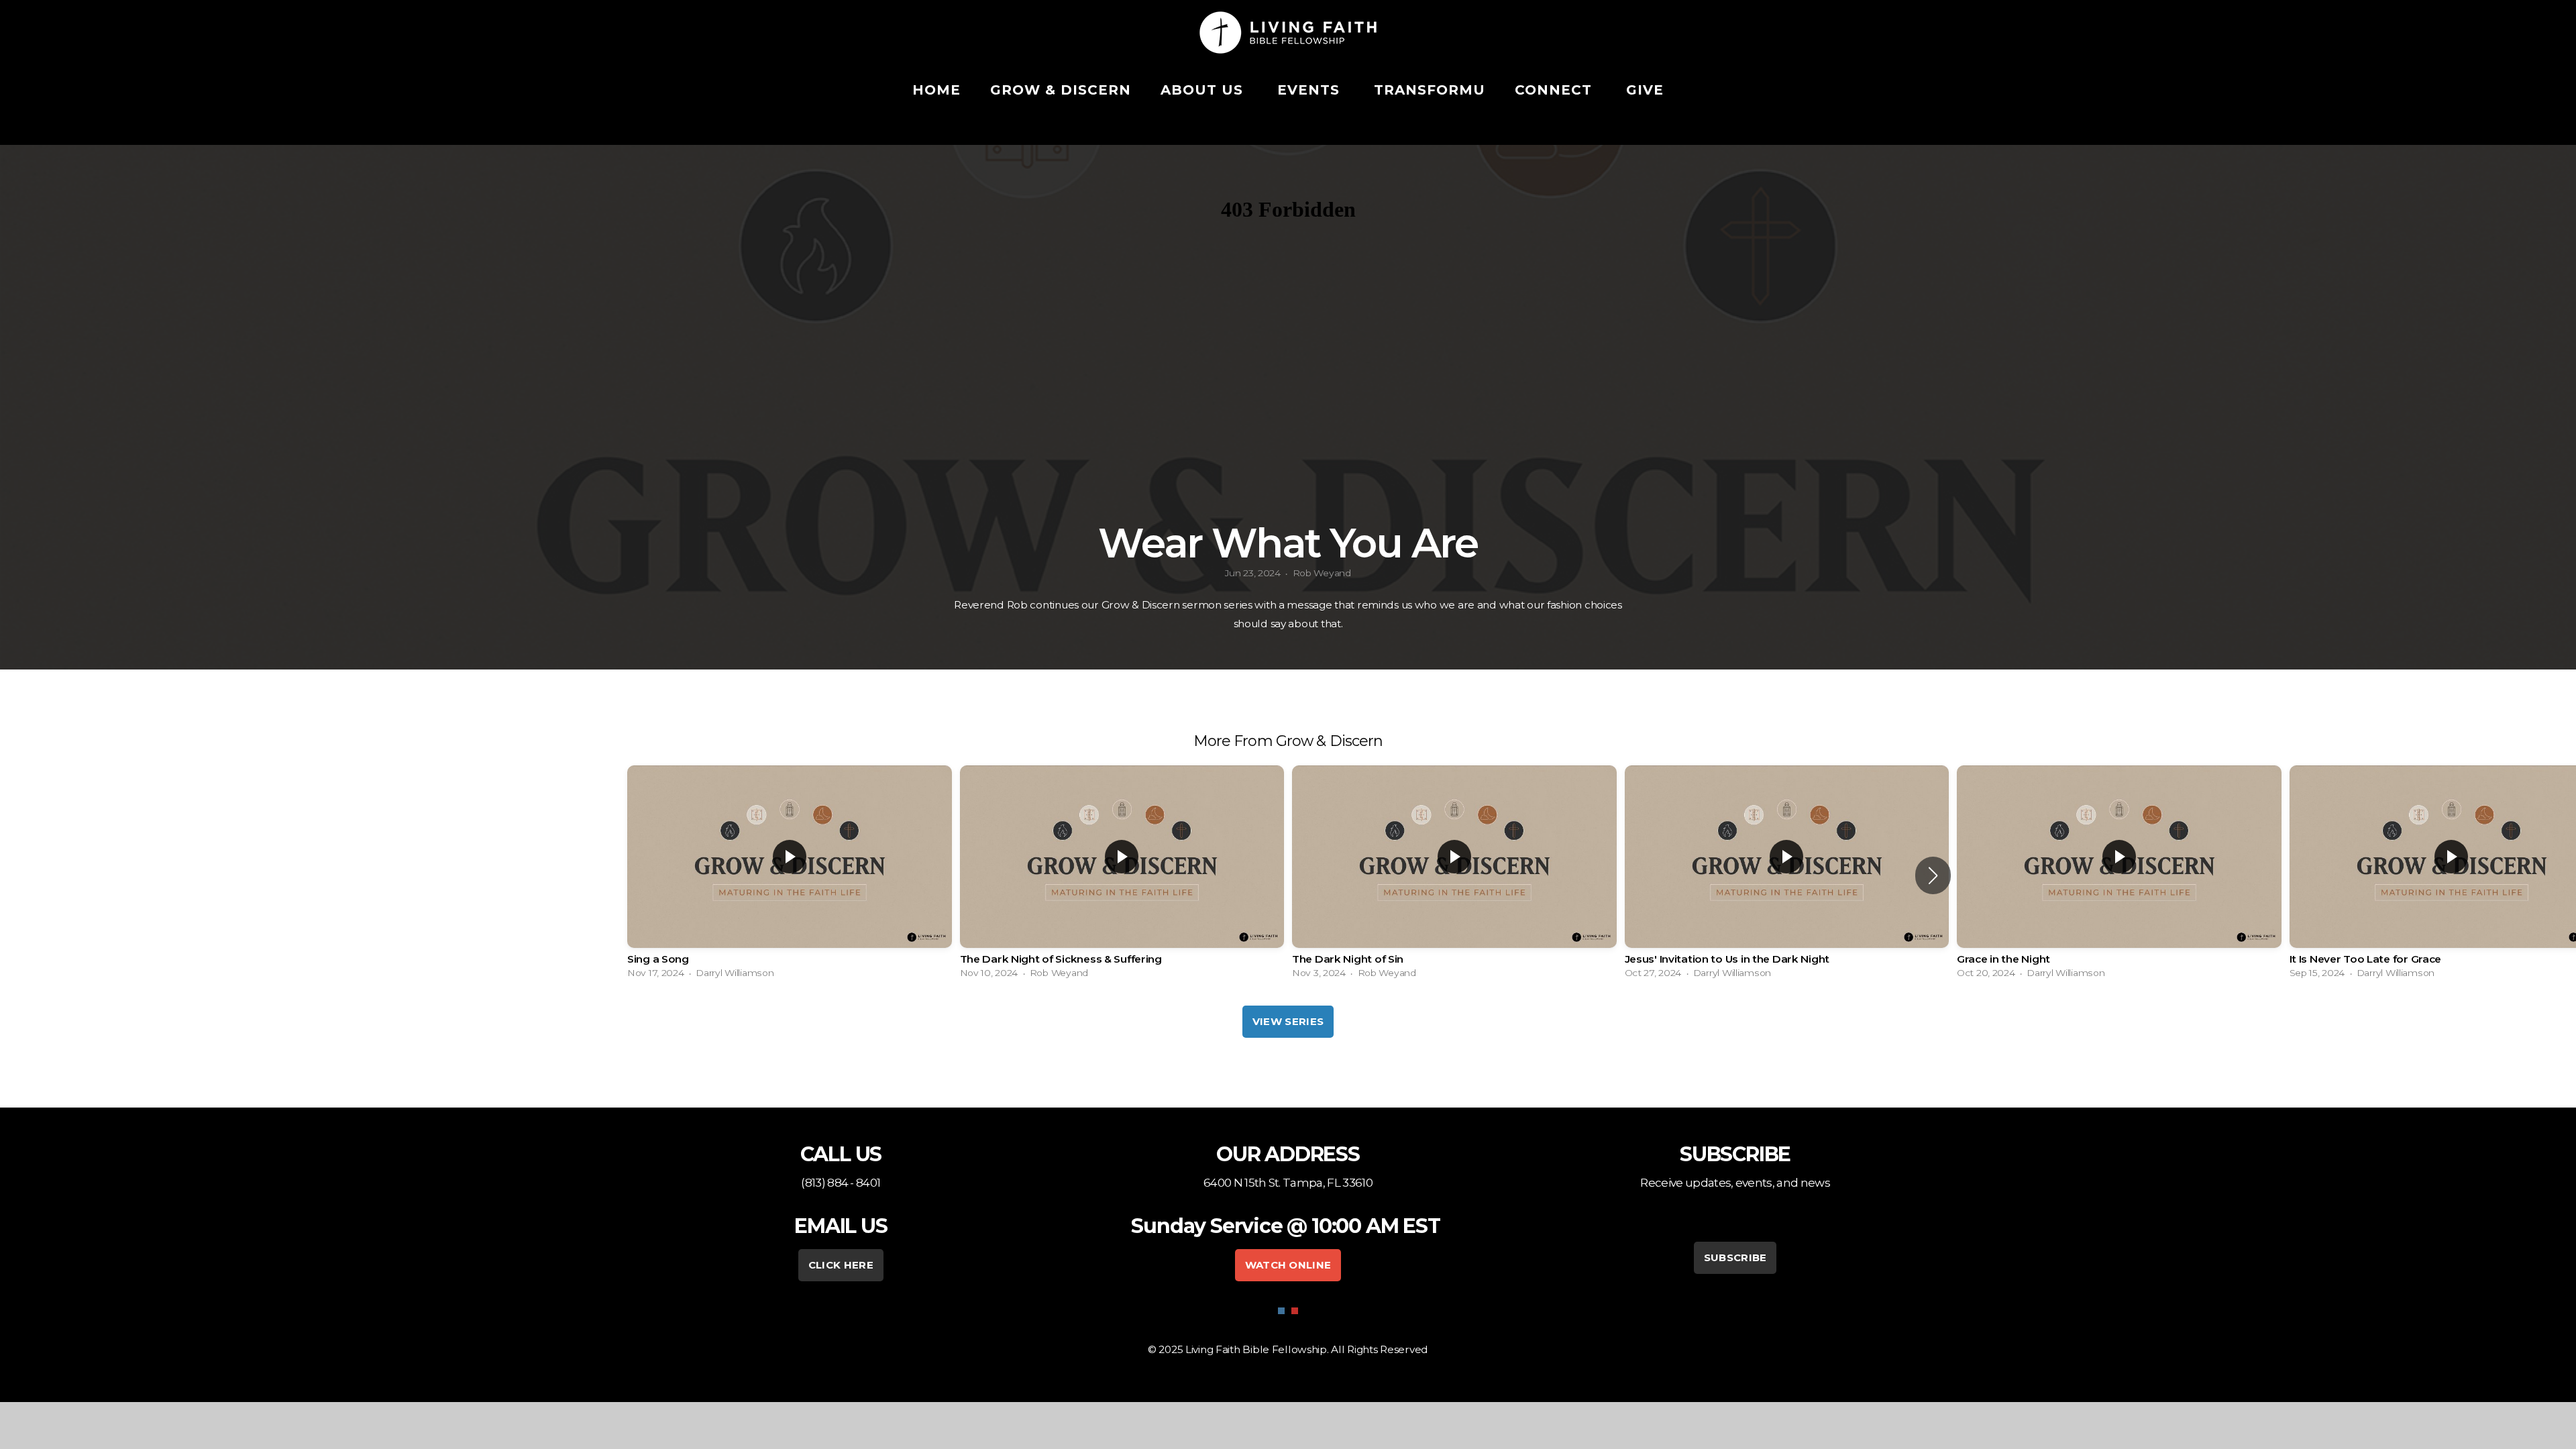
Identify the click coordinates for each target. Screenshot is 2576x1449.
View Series (1288, 1021)
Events (1311, 90)
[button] (1933, 875)
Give (1645, 90)
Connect (1556, 90)
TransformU (1430, 90)
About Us (1204, 90)
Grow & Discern (1061, 90)
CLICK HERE (841, 1265)
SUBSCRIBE (1735, 1257)
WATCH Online (1288, 1265)
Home (936, 90)
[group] (790, 875)
